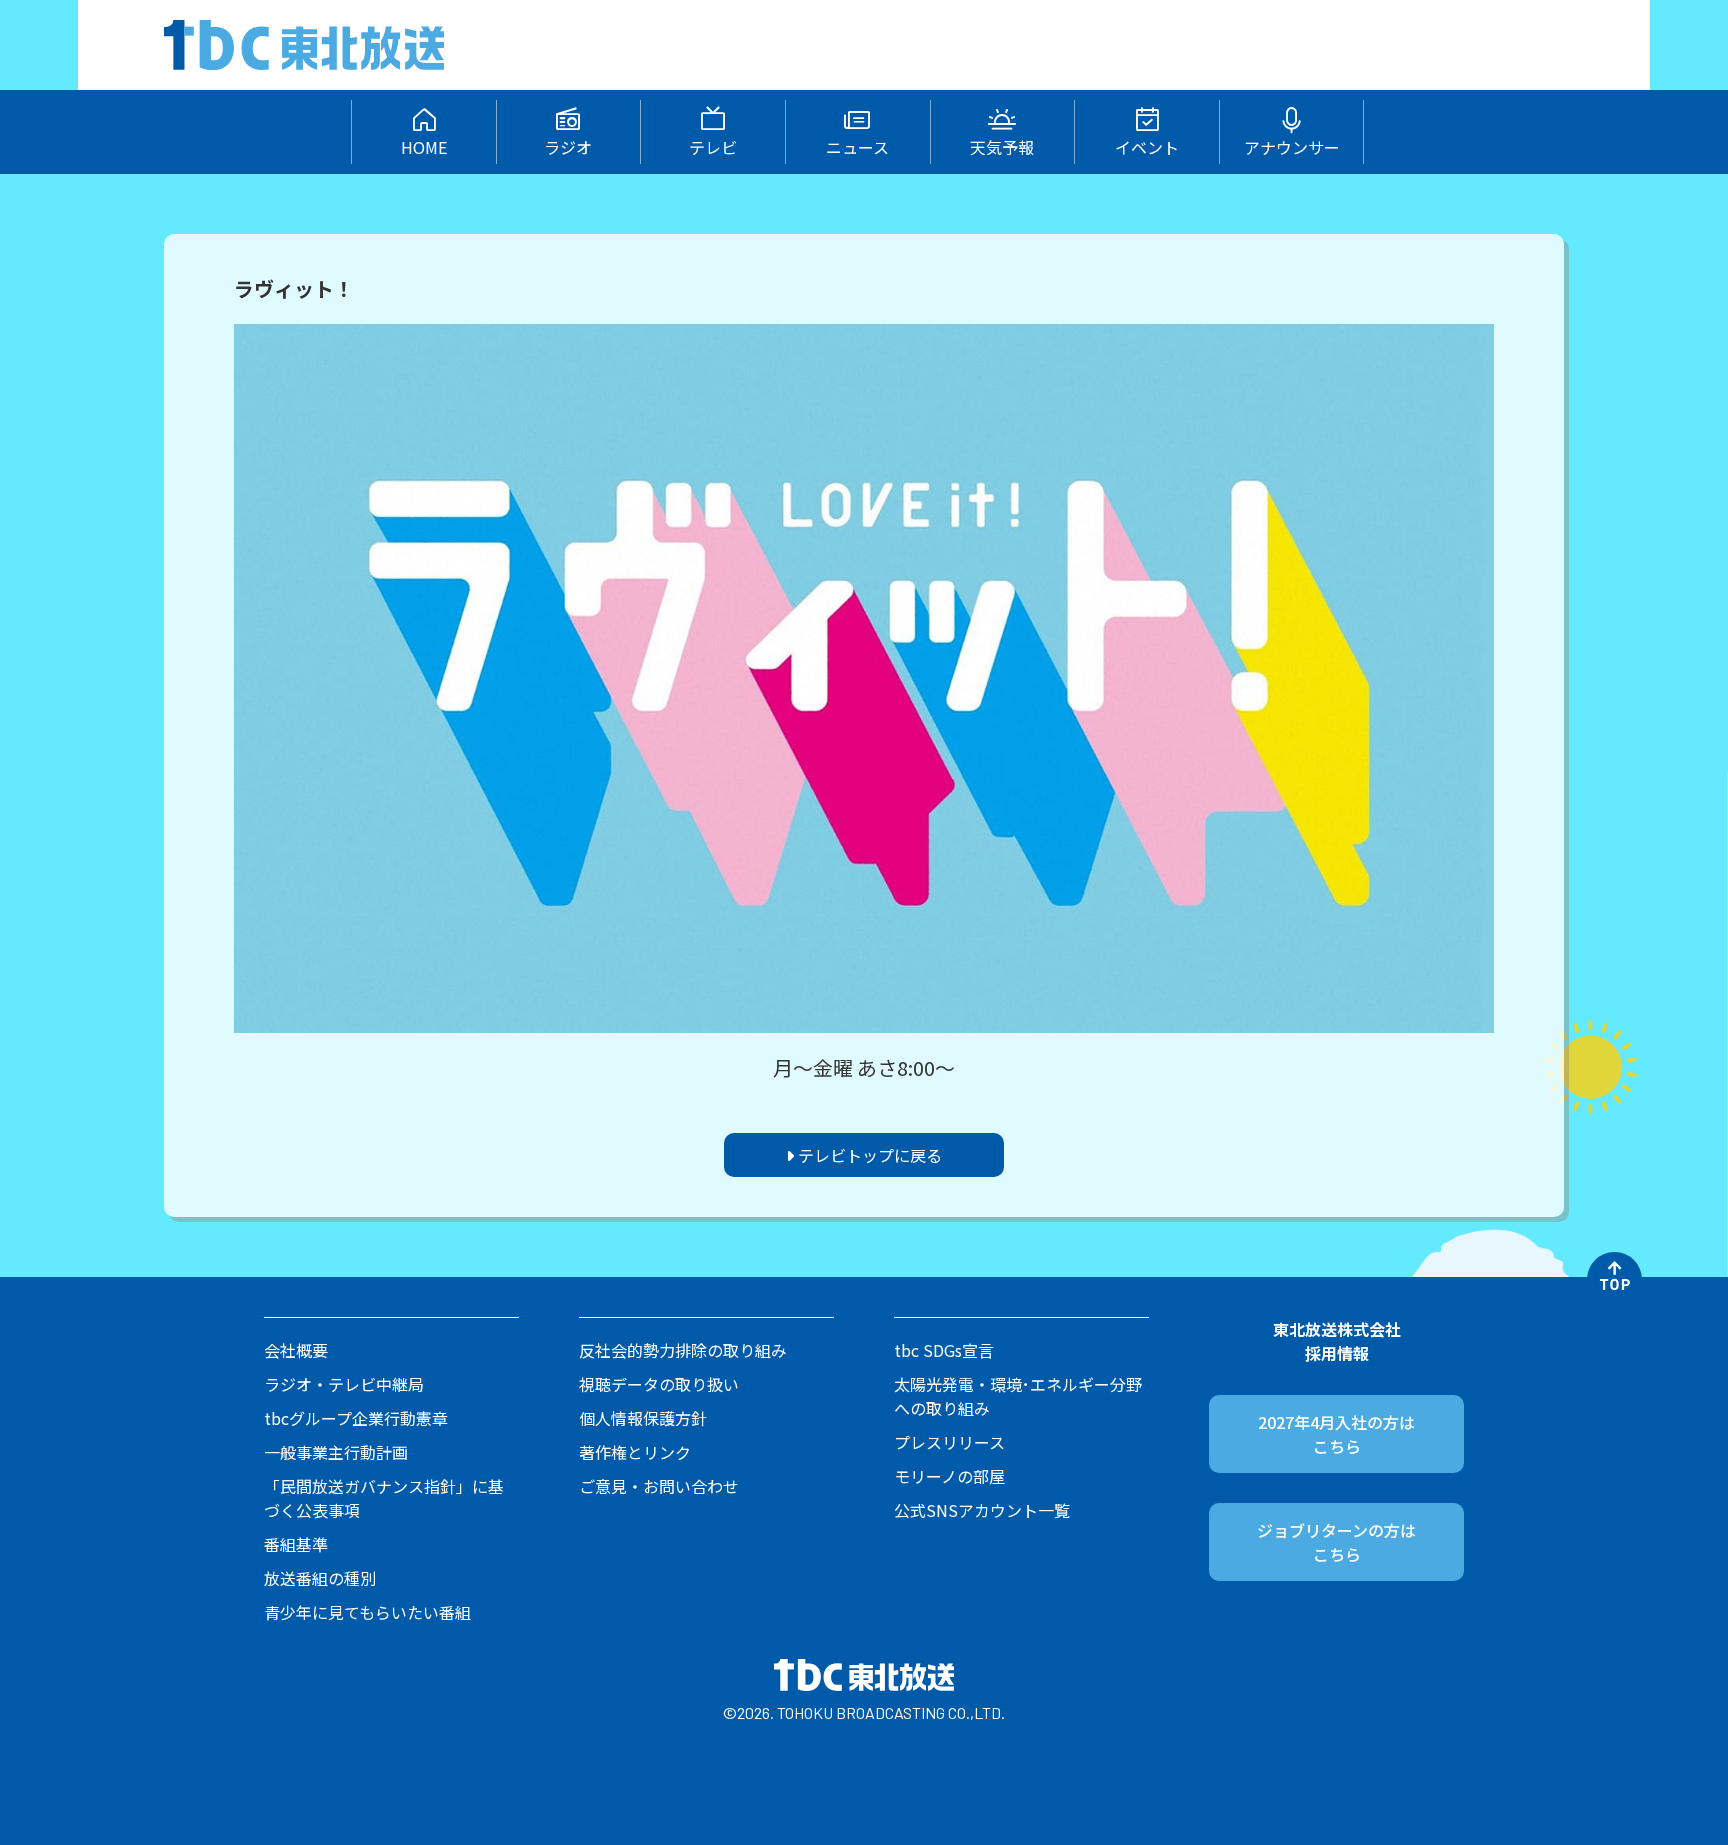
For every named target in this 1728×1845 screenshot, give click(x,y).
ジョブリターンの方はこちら (1336, 1542)
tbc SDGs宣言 (944, 1350)
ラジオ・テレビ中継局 (344, 1384)
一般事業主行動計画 (336, 1452)
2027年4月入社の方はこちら (1336, 1434)
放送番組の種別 (320, 1578)
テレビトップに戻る (868, 1155)
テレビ (713, 147)
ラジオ (568, 147)
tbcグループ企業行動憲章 (356, 1418)
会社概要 (296, 1350)
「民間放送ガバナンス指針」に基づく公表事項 (384, 1498)
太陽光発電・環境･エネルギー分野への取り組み (1018, 1396)
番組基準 (296, 1544)
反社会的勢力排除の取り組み (683, 1350)
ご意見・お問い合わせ (659, 1486)
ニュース (857, 147)
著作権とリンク (635, 1452)
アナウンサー (1292, 147)
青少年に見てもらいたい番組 (367, 1612)
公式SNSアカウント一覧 (982, 1510)
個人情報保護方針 (643, 1418)
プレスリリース (949, 1442)
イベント (1147, 147)
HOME (424, 147)
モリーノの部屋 (949, 1476)
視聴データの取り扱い (659, 1384)
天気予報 (1002, 147)
